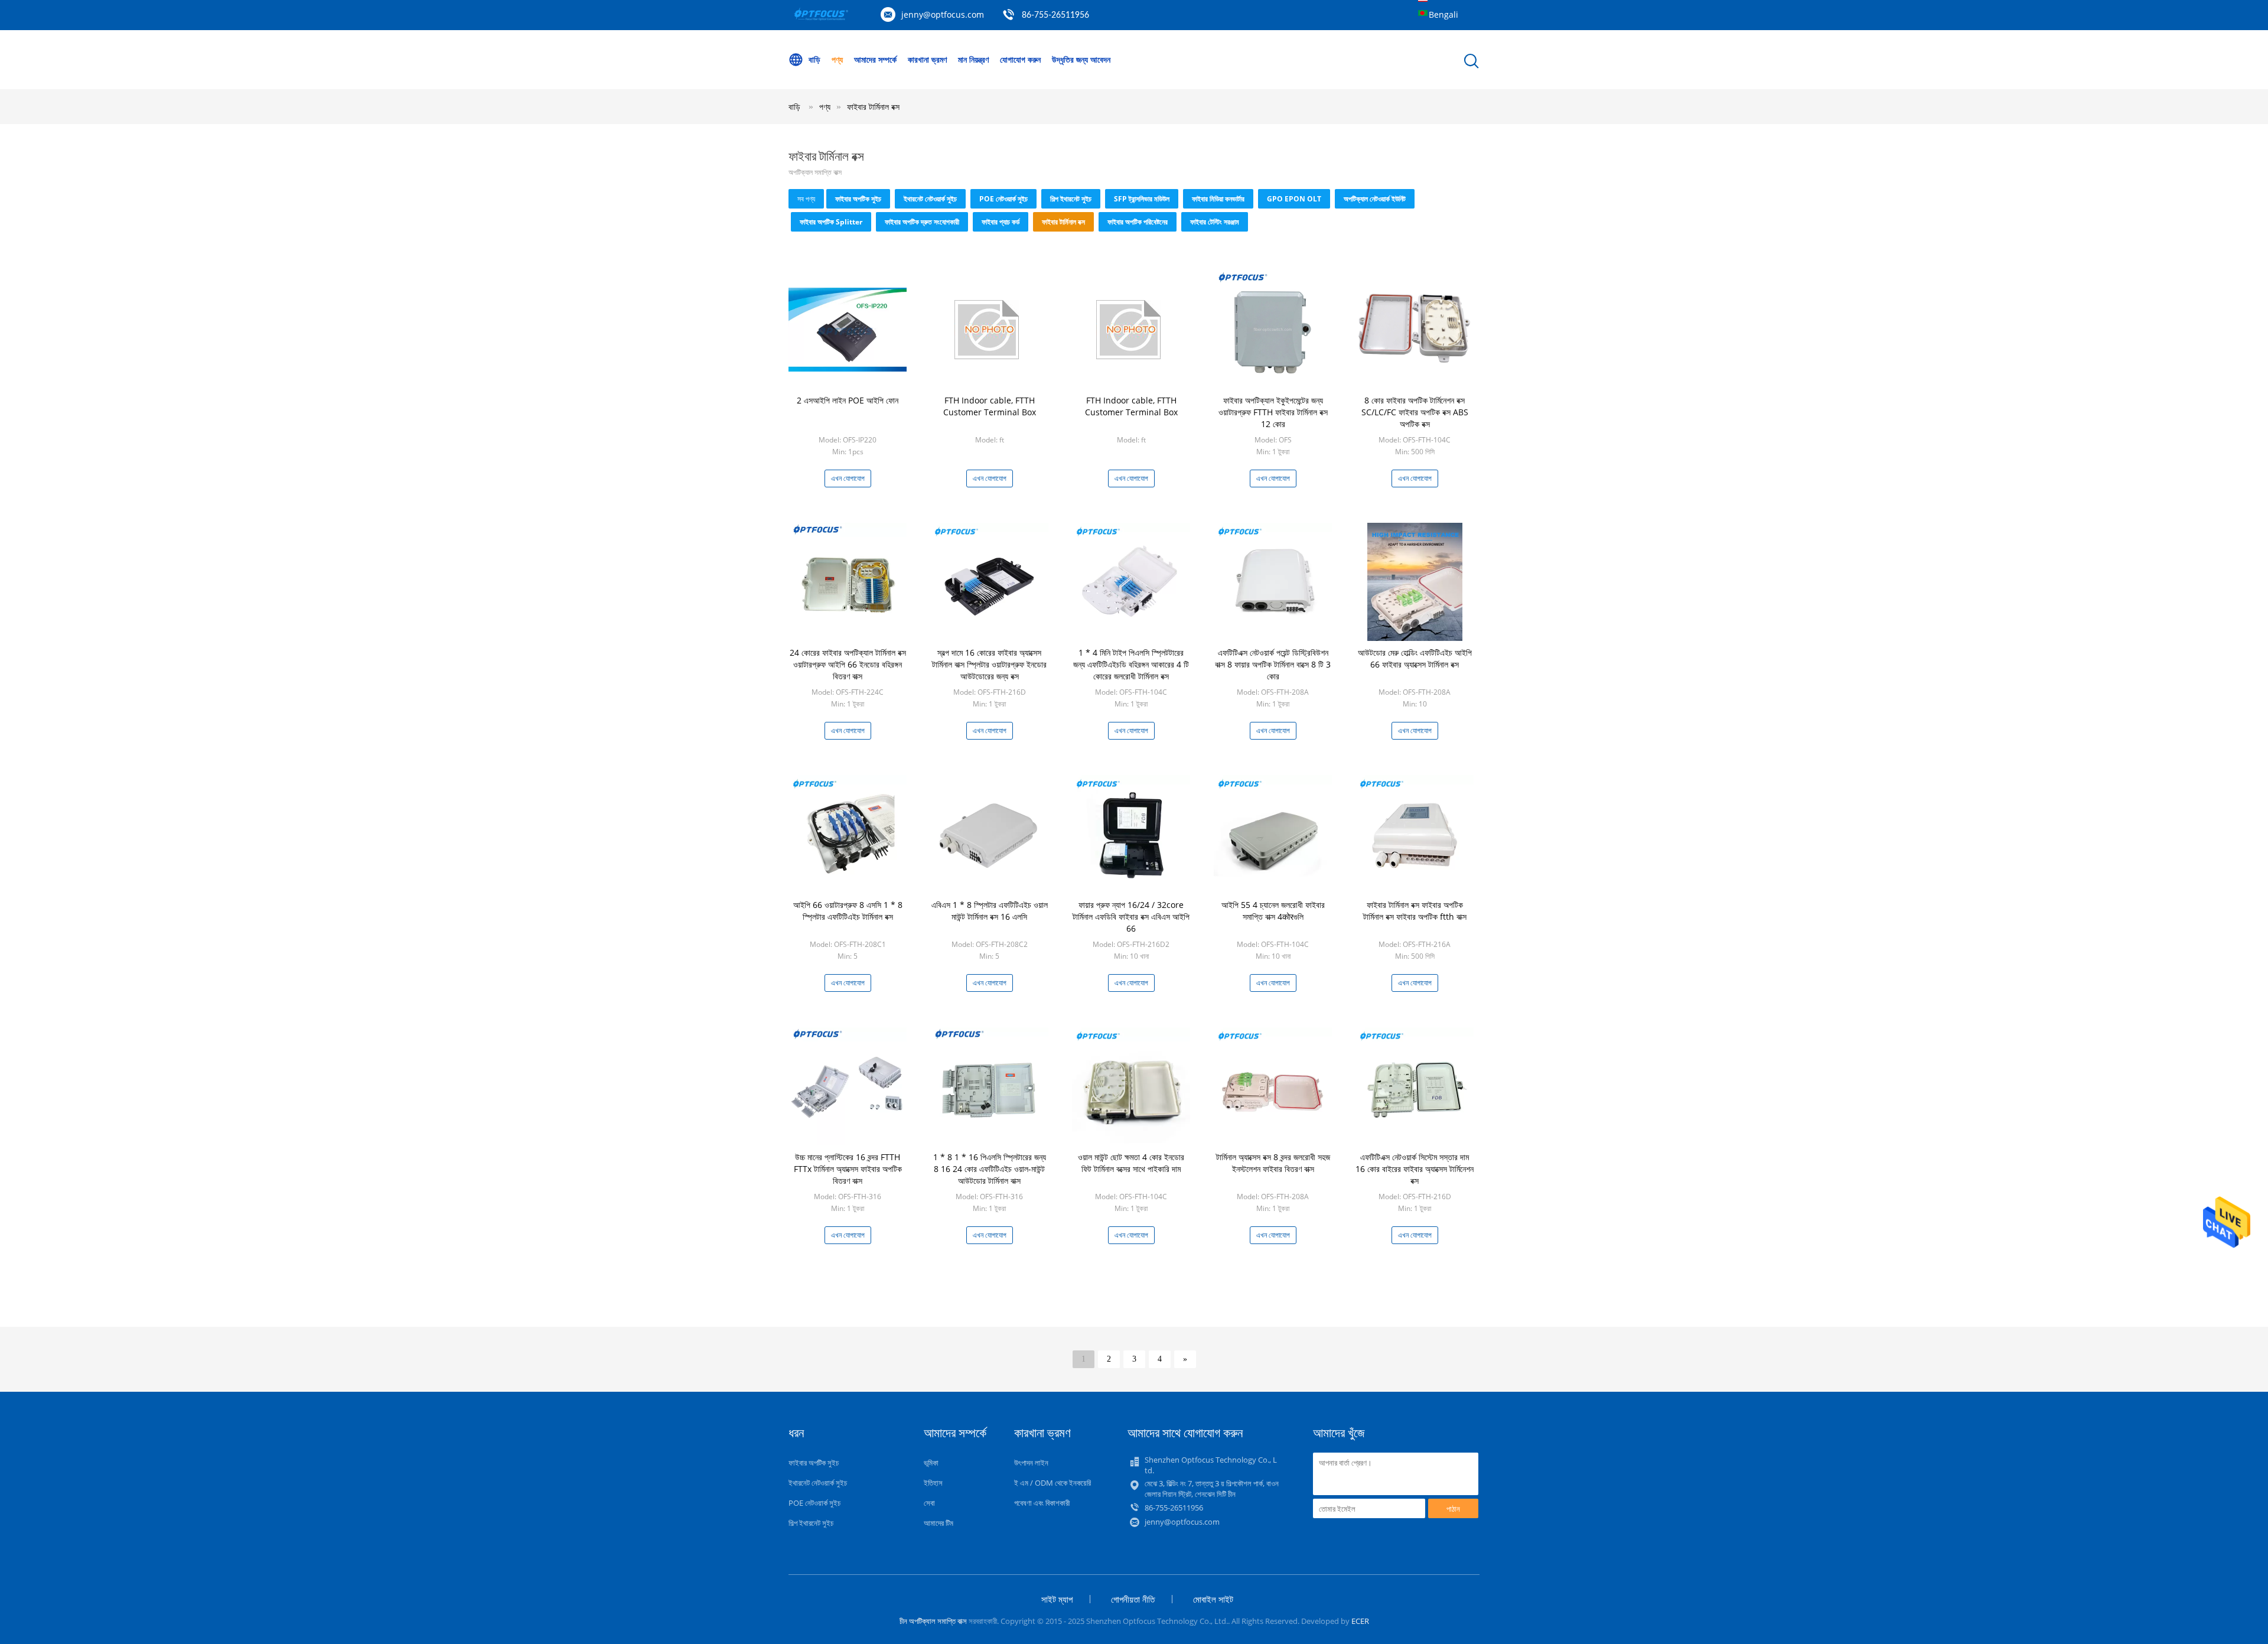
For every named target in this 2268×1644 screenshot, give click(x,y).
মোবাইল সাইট (1213, 1599)
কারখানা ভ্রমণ (927, 59)
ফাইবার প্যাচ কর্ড (1001, 222)
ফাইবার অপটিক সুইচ (858, 199)
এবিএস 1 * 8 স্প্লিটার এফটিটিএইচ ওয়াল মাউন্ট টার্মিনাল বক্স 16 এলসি (990, 911)
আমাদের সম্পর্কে (875, 59)
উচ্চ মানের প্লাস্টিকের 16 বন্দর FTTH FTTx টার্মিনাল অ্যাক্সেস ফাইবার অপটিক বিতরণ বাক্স (848, 1169)
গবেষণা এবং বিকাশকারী (1042, 1503)
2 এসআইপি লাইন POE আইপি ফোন (848, 400)
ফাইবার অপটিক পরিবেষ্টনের (1138, 222)
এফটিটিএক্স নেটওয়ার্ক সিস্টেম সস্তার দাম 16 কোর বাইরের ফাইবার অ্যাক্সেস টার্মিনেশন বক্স (1415, 1169)
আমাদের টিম (939, 1523)
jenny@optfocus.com (943, 14)
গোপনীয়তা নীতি (1133, 1599)
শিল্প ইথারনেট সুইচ (1071, 199)
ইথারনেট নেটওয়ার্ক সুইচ (930, 199)
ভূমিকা (931, 1463)
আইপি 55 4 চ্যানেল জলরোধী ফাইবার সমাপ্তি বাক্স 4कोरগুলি (1273, 911)
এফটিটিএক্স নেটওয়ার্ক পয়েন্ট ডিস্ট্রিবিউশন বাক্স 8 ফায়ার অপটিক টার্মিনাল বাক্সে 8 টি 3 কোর (1273, 664)
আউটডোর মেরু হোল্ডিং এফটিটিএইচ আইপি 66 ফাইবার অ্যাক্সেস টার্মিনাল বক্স (1415, 658)
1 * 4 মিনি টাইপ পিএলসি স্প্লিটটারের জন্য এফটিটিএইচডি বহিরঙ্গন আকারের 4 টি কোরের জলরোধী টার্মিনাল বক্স (1131, 664)
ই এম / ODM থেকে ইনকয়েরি (1052, 1483)
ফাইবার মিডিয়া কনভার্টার (1218, 199)
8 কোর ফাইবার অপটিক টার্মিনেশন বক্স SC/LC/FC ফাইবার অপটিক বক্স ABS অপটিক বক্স (1415, 412)
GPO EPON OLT (1294, 199)
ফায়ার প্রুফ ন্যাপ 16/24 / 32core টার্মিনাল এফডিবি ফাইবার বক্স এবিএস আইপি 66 (1131, 917)
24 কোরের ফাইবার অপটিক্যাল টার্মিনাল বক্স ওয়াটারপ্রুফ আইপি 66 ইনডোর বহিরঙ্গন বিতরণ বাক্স (848, 664)
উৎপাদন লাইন (1031, 1463)
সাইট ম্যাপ (1057, 1599)
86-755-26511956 (1055, 15)
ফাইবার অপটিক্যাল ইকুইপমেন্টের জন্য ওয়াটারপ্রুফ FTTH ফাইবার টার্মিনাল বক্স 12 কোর (1273, 412)
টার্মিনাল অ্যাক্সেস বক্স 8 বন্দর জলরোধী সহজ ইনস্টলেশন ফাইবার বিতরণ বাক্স (1273, 1163)
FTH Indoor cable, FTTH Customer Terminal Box (990, 406)
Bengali (1443, 14)
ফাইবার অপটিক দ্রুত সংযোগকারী (922, 222)
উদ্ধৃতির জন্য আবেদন (1081, 59)
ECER (1360, 1621)
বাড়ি (814, 59)
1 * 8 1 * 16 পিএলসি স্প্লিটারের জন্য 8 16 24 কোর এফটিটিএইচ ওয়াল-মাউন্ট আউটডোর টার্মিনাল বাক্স (990, 1169)
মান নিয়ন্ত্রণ (973, 59)
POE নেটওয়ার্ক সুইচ (1003, 199)
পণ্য (837, 59)
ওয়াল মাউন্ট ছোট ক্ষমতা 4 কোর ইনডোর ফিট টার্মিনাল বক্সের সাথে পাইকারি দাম (1131, 1163)
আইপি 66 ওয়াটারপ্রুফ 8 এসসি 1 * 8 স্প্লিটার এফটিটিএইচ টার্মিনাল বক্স (848, 911)
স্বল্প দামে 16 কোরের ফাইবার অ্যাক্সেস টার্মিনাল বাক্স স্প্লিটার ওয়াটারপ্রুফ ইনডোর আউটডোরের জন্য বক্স (989, 664)
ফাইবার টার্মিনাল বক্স (873, 107)
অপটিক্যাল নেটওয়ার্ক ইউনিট (1375, 199)
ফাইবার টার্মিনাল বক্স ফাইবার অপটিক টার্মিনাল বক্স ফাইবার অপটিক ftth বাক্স (1415, 911)
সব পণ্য (806, 199)
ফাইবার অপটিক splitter (831, 222)
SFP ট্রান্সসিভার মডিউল (1142, 199)
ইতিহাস (933, 1483)
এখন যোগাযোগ (848, 478)
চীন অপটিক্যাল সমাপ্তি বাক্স (933, 1621)
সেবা (929, 1503)
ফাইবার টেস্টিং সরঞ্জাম (1215, 222)
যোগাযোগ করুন (1020, 59)
